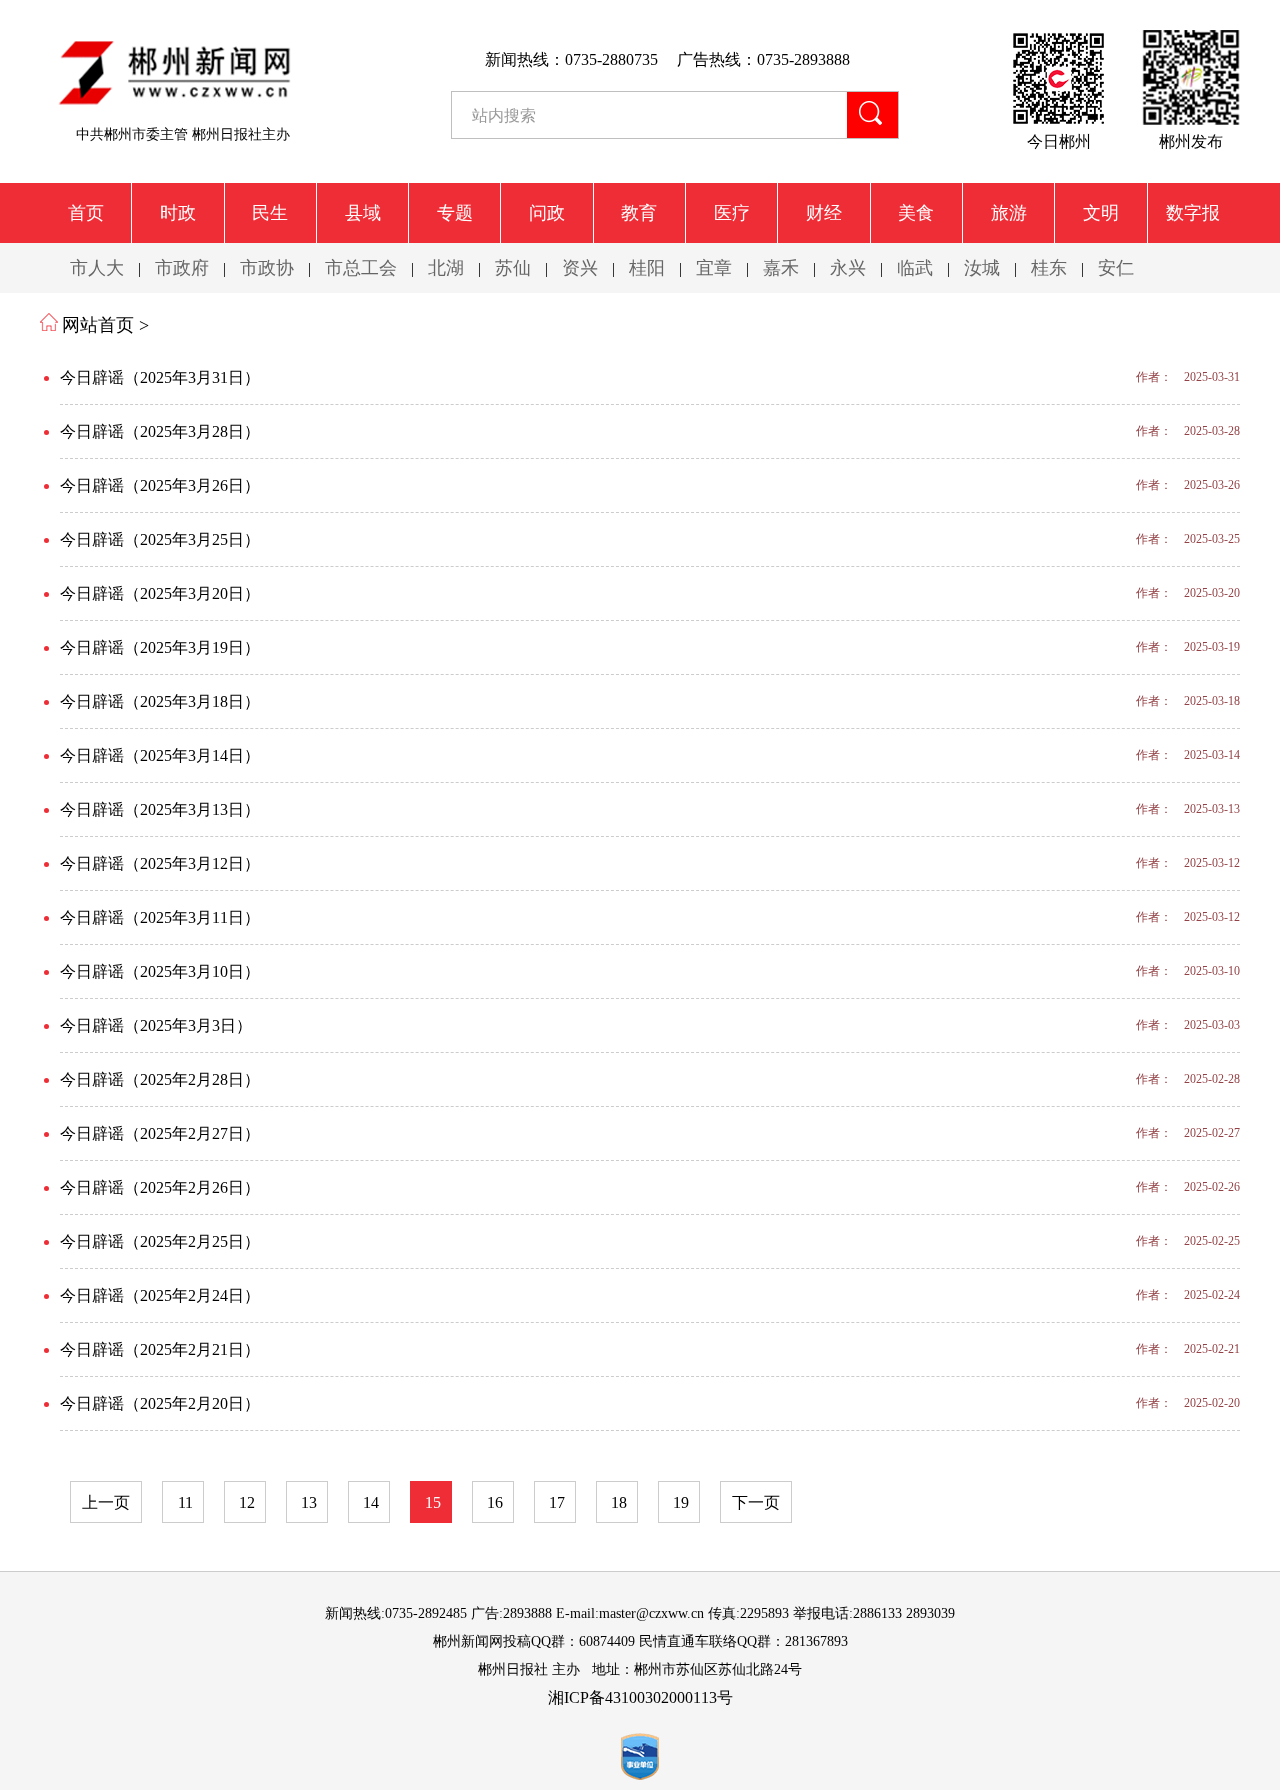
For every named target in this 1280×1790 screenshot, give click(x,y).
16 (495, 1502)
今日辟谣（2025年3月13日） (160, 809)
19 (681, 1502)
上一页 (106, 1502)
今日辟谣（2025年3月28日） (160, 431)
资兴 (580, 268)
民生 (270, 213)
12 (247, 1502)
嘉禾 (781, 268)
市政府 (182, 268)
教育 (639, 213)
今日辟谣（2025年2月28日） (160, 1079)
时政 (178, 213)
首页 (86, 213)
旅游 (1009, 213)
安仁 (1116, 268)
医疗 (732, 213)
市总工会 (361, 268)
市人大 (97, 268)
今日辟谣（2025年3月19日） (160, 647)
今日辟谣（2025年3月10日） (160, 971)
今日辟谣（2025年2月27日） (160, 1133)
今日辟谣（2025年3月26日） (160, 485)
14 (371, 1502)
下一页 (756, 1502)
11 (185, 1502)
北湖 (446, 268)
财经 (824, 213)
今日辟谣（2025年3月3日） (156, 1025)
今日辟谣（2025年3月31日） (160, 377)
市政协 (267, 268)
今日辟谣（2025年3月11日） (160, 917)
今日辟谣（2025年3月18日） (160, 701)
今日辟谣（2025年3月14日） (160, 755)
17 (557, 1502)
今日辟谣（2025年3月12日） (160, 863)
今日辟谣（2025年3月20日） (160, 593)
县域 (363, 213)
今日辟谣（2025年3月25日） (160, 539)
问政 (547, 213)
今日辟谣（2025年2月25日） (160, 1241)
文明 (1101, 213)
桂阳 (647, 268)
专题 (455, 213)
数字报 (1193, 213)
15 (433, 1502)
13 (309, 1502)
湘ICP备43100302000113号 (640, 1697)
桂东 (1049, 268)
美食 (916, 213)
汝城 (982, 268)
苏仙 (513, 268)
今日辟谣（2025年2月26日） (160, 1187)
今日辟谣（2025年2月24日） (160, 1295)
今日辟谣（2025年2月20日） (160, 1403)
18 (619, 1502)
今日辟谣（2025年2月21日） (160, 1349)
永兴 (848, 268)
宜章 (714, 268)
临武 (915, 268)
